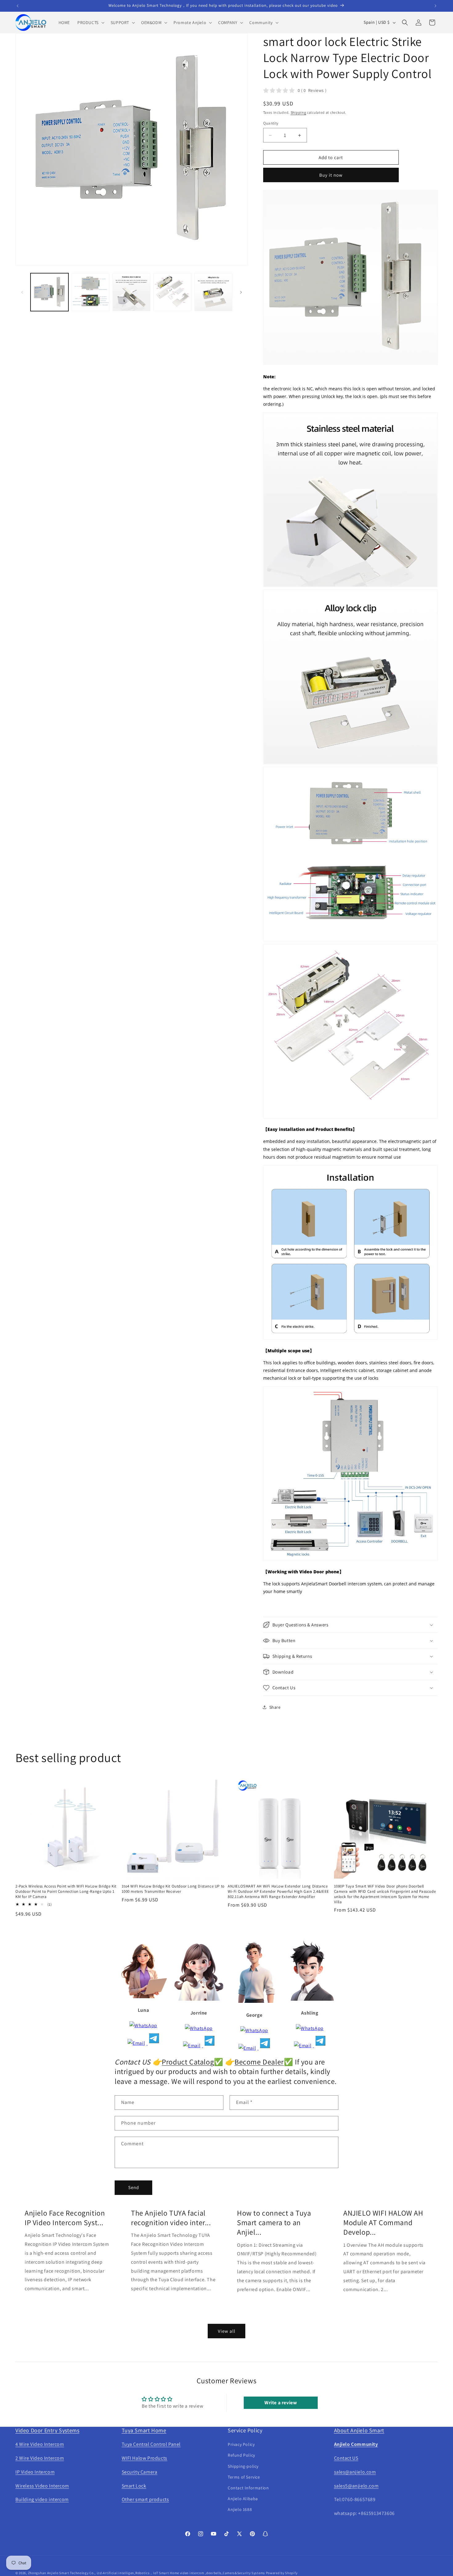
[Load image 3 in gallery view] (131, 292)
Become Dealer (259, 2062)
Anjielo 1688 (240, 2509)
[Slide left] (22, 292)
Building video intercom (42, 2499)
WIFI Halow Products (145, 2458)
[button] (90, 23)
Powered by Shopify (282, 2573)
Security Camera (140, 2472)
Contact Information (248, 2488)
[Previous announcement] (18, 6)
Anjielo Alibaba (243, 2499)
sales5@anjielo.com (356, 2486)
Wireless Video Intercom (42, 2486)
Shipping (298, 112)
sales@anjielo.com (355, 2472)
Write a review (281, 2403)
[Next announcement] (435, 6)
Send (134, 2187)
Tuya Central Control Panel (151, 2444)
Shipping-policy (243, 2466)
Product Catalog (188, 2062)
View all (227, 2331)
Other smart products (145, 2499)
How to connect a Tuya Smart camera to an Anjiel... (274, 2223)
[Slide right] (241, 292)
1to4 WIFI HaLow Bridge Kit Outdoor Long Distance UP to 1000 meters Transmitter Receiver (173, 1889)
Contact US (346, 2458)
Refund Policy (241, 2455)
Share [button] (275, 1707)
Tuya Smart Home (144, 2430)
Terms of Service (244, 2477)
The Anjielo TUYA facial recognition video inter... (171, 2218)
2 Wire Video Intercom (40, 2458)
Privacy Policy (241, 2444)
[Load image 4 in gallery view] (172, 292)
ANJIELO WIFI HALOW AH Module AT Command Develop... (383, 2223)
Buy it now (331, 175)
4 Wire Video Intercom (40, 2444)
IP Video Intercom (35, 2472)
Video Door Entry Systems (47, 2430)
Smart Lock (134, 2486)
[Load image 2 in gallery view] (90, 292)
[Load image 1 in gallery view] (49, 292)
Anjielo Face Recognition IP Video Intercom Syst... (65, 2218)
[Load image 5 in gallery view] (213, 292)
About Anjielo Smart (359, 2430)
